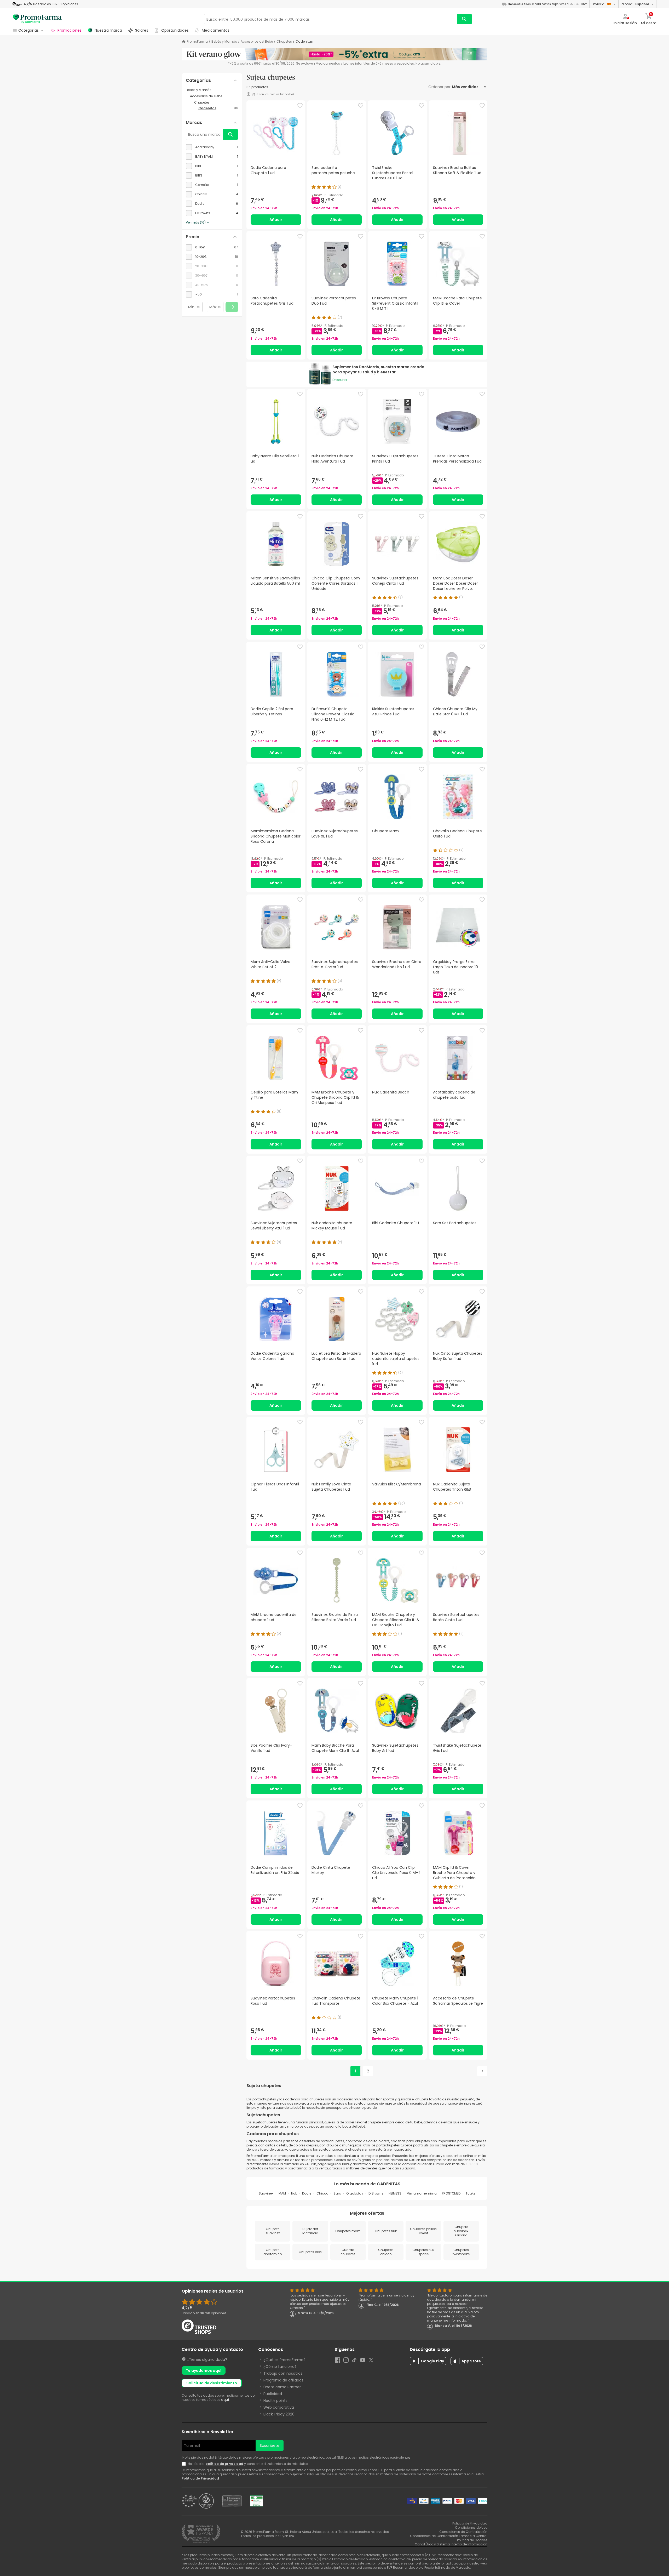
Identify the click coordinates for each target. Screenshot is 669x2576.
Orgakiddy (355, 2193)
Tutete (471, 2193)
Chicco (322, 2193)
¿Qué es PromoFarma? (284, 2360)
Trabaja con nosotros (283, 2373)
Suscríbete (270, 2446)
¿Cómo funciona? (280, 2367)
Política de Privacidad (201, 2478)
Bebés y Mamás (224, 42)
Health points (275, 2401)
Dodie (307, 2193)
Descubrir (340, 380)
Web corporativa (279, 2407)
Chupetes (284, 42)
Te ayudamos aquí (204, 2370)
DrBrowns (376, 2193)
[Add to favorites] (300, 106)
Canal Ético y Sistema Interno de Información (451, 2544)
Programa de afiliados (283, 2380)
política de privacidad (224, 2464)
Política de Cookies (472, 2540)
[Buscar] (464, 19)
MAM (282, 2193)
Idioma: (635, 4)
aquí (225, 2400)
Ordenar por (439, 87)
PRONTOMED (451, 2193)
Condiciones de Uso (471, 2527)
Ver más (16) (196, 223)
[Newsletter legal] (185, 2464)
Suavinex (266, 2193)
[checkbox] (212, 147)
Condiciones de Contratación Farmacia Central (449, 2536)
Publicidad (273, 2394)
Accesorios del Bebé (257, 42)
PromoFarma (197, 42)
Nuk (294, 2193)
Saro (337, 2193)
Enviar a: (598, 4)
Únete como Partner (282, 2387)
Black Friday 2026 (279, 2414)
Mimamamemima (422, 2193)
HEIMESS (395, 2193)
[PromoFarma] (37, 19)
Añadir (276, 220)
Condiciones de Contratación (463, 2532)
